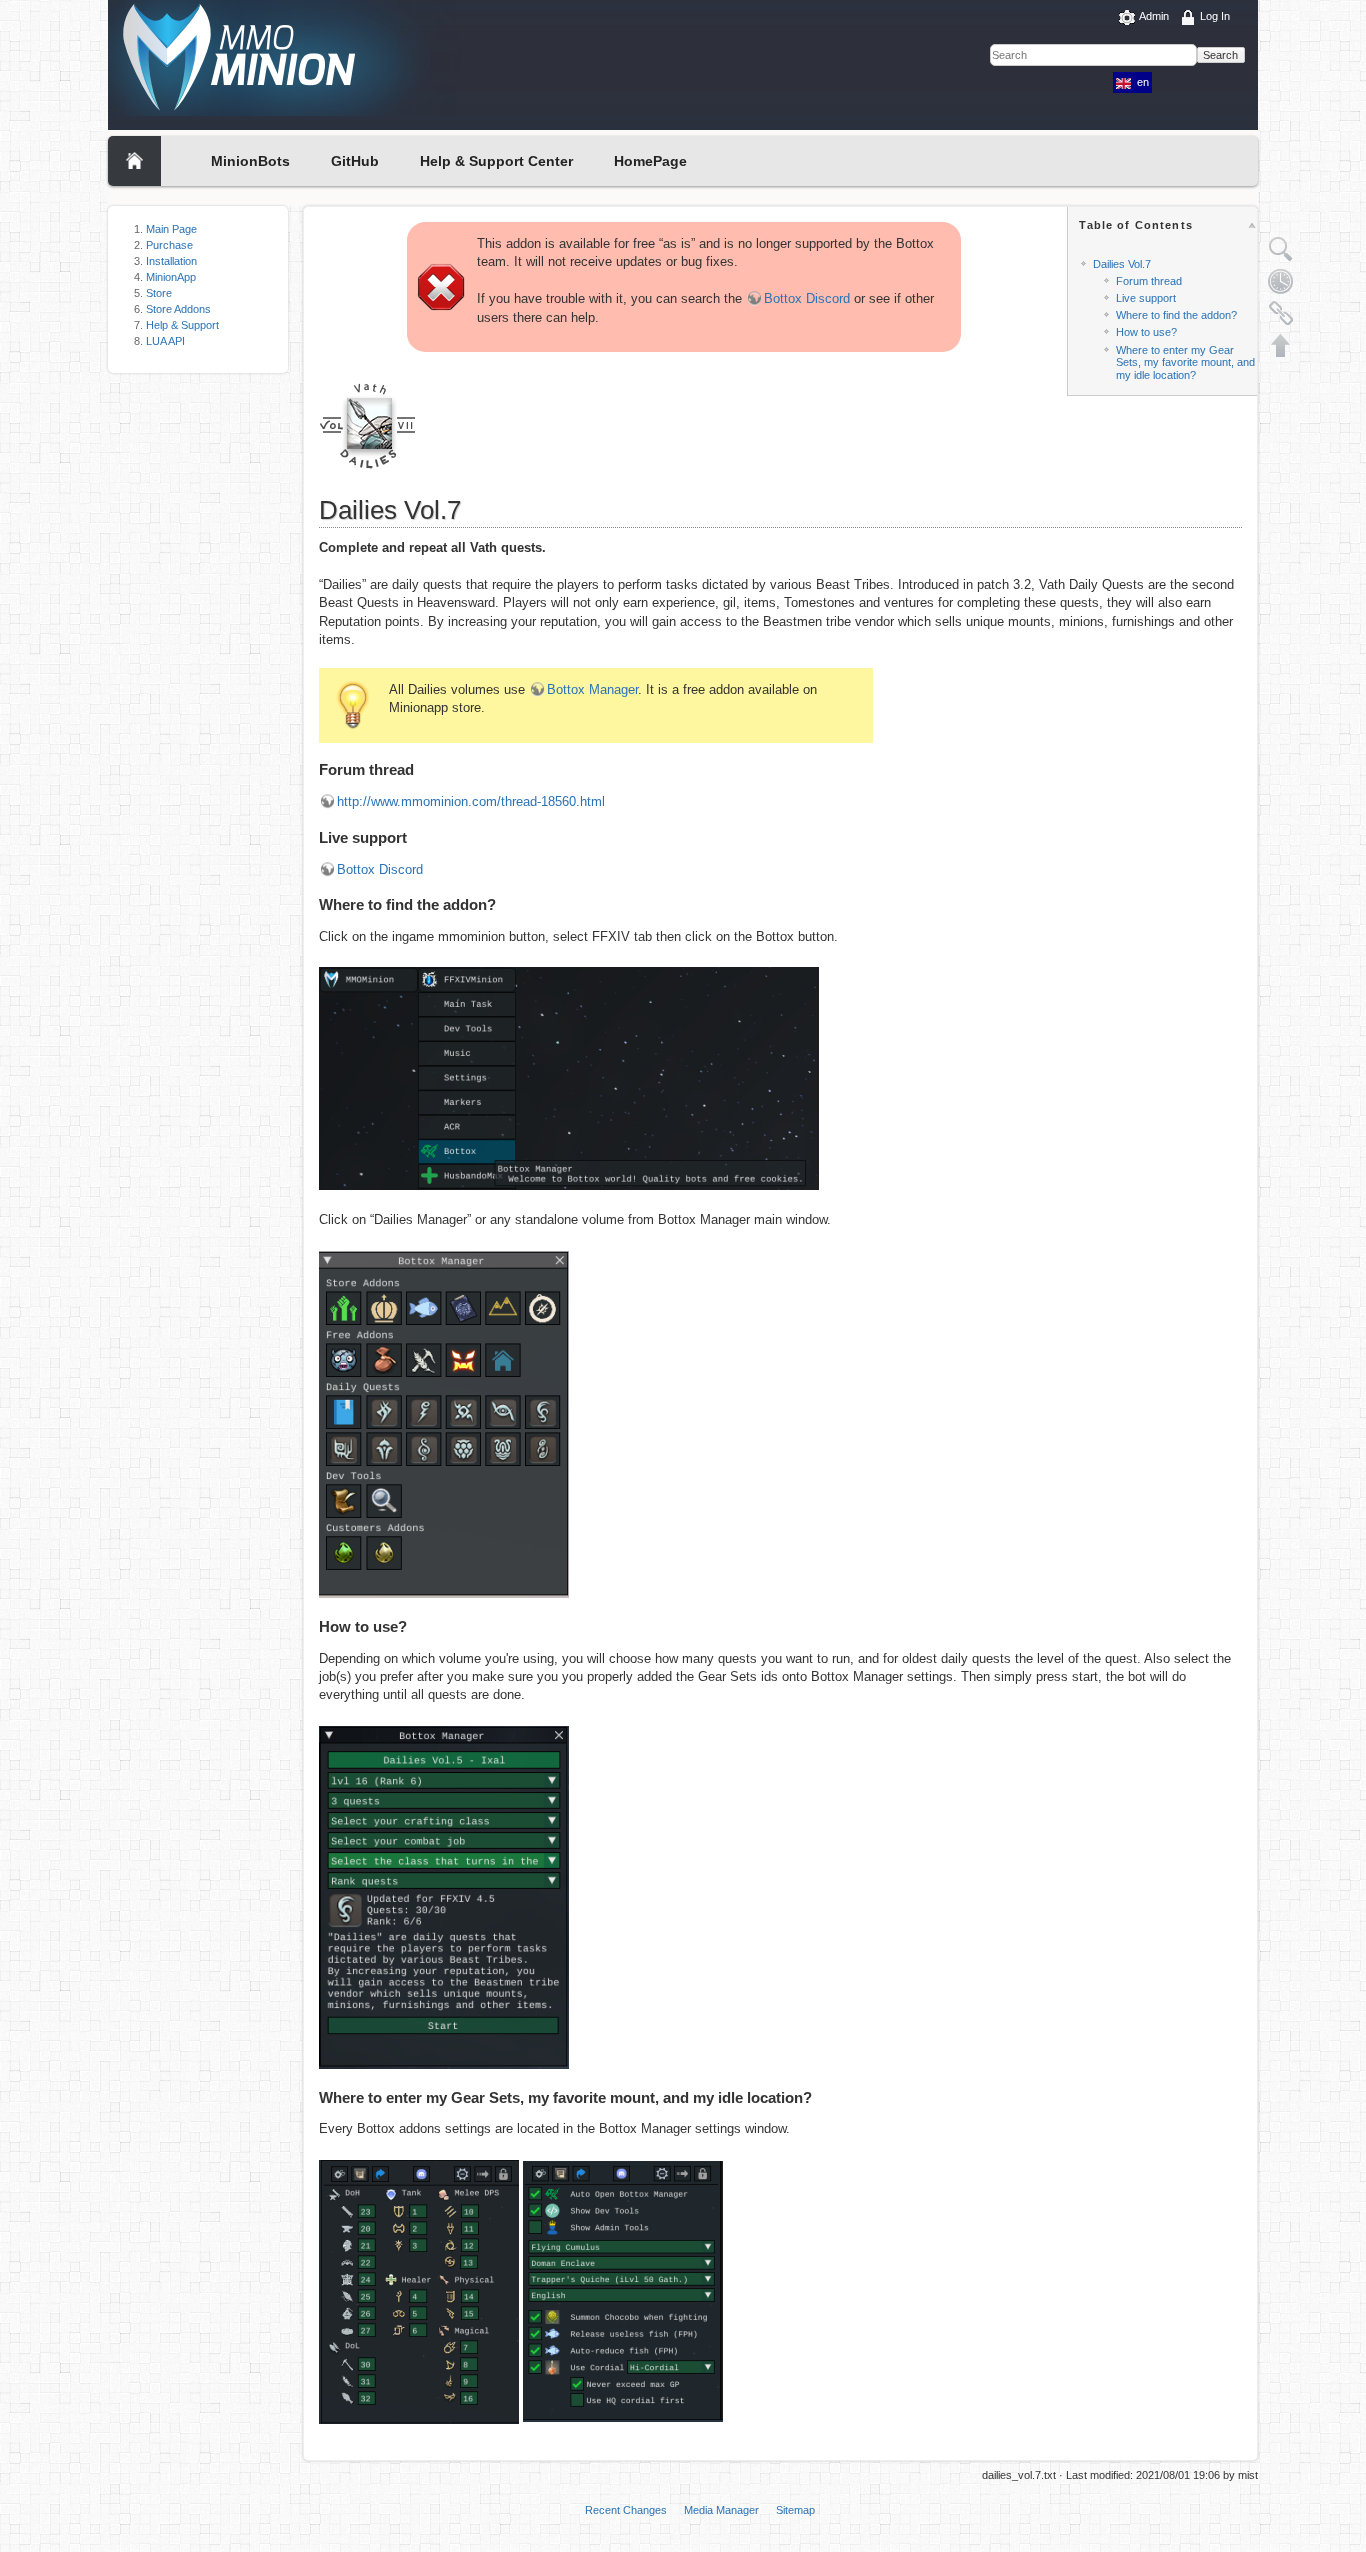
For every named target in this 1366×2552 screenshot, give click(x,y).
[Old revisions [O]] (1281, 281)
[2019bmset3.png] (569, 1077)
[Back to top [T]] (1281, 345)
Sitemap (795, 2510)
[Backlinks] (1281, 313)
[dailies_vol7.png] (369, 423)
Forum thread (1149, 281)
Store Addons (178, 309)
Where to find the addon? (1176, 315)
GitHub (355, 161)
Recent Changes (626, 2510)
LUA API (165, 341)
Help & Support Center (496, 161)
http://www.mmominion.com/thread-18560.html (471, 801)
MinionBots (250, 161)
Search (1220, 55)
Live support (1146, 298)
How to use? (1146, 332)
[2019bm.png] (444, 1423)
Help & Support (182, 325)
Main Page (171, 229)
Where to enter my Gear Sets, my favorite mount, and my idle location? (1185, 362)
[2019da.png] (444, 1896)
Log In (1215, 16)
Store (159, 293)
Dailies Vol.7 (1122, 264)
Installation (171, 261)
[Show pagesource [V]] (1281, 249)
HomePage (650, 161)
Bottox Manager (592, 689)
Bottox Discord (807, 298)
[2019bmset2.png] (419, 2290)
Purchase (169, 245)
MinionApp (171, 277)
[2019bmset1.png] (623, 2290)
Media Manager (721, 2510)
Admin (1154, 16)
